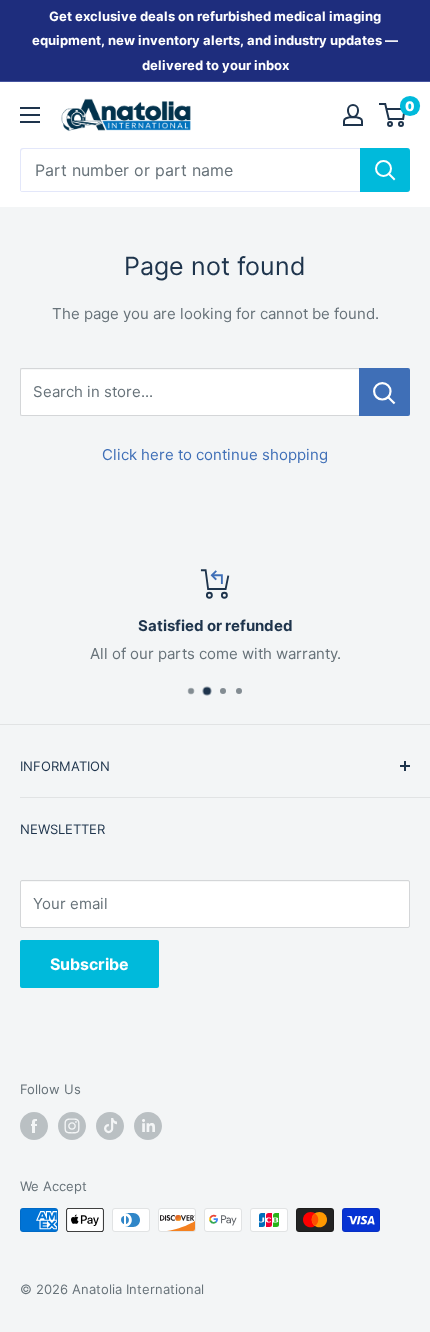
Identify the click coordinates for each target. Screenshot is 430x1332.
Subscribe (89, 964)
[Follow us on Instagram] (72, 1126)
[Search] (385, 170)
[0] (393, 115)
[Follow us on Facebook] (34, 1126)
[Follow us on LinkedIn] (148, 1126)
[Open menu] (30, 115)
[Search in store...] (384, 392)
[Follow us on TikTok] (110, 1126)
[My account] (353, 115)
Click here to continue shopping (215, 454)
